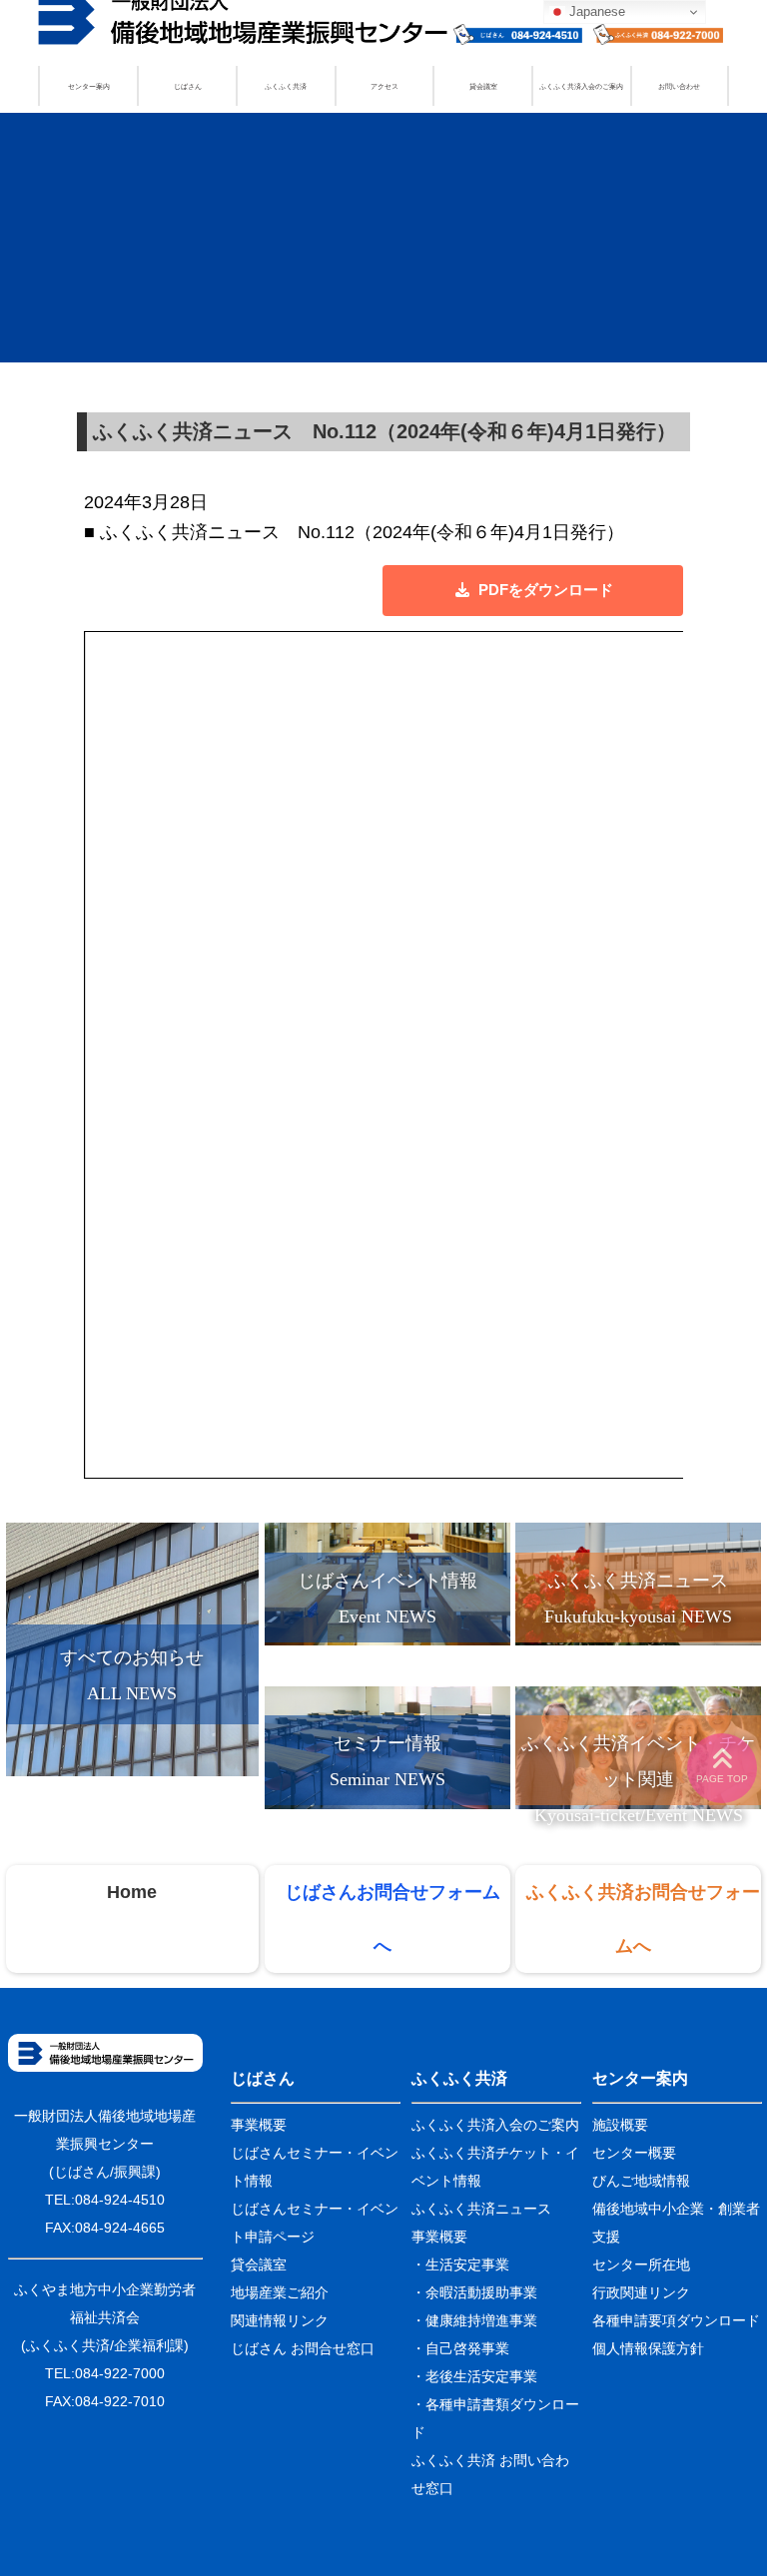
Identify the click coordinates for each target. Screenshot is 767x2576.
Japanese (595, 11)
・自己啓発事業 (460, 2348)
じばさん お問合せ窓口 (303, 2348)
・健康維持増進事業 (474, 2320)
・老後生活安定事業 (474, 2376)
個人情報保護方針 (648, 2348)
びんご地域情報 (641, 2181)
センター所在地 (641, 2264)
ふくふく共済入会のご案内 (581, 86)
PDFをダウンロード (546, 590)
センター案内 (89, 86)
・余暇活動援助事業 (474, 2292)
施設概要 (620, 2125)
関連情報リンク (280, 2320)
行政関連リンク (641, 2292)
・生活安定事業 (460, 2264)
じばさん (188, 86)
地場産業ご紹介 (280, 2292)
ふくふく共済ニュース (481, 2209)
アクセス (384, 86)
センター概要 (634, 2153)
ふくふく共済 (286, 86)
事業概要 (259, 2125)
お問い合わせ (679, 86)
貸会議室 (483, 86)
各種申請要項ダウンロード (676, 2320)
